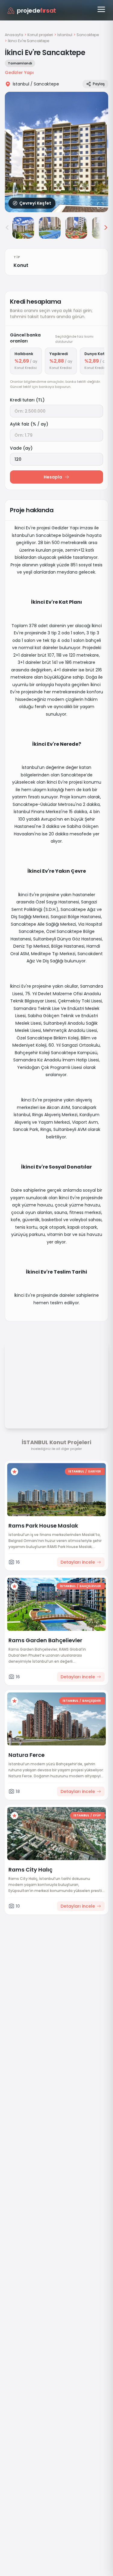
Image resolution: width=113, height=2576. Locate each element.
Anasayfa (14, 35)
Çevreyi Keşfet (35, 203)
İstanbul (65, 35)
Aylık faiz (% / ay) (29, 424)
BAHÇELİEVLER (90, 1586)
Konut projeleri (40, 35)
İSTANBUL (76, 1471)
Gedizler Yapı (19, 73)
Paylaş (99, 84)
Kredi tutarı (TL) (27, 400)
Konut (21, 265)
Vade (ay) (21, 448)
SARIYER (94, 1471)
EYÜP (97, 1815)
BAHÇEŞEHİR (92, 1701)
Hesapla (53, 477)
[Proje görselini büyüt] (56, 152)
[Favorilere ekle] (14, 1472)
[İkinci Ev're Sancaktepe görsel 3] (50, 228)
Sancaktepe (88, 35)
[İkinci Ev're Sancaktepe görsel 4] (76, 228)
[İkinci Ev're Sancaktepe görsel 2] (23, 228)
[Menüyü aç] (101, 9)
